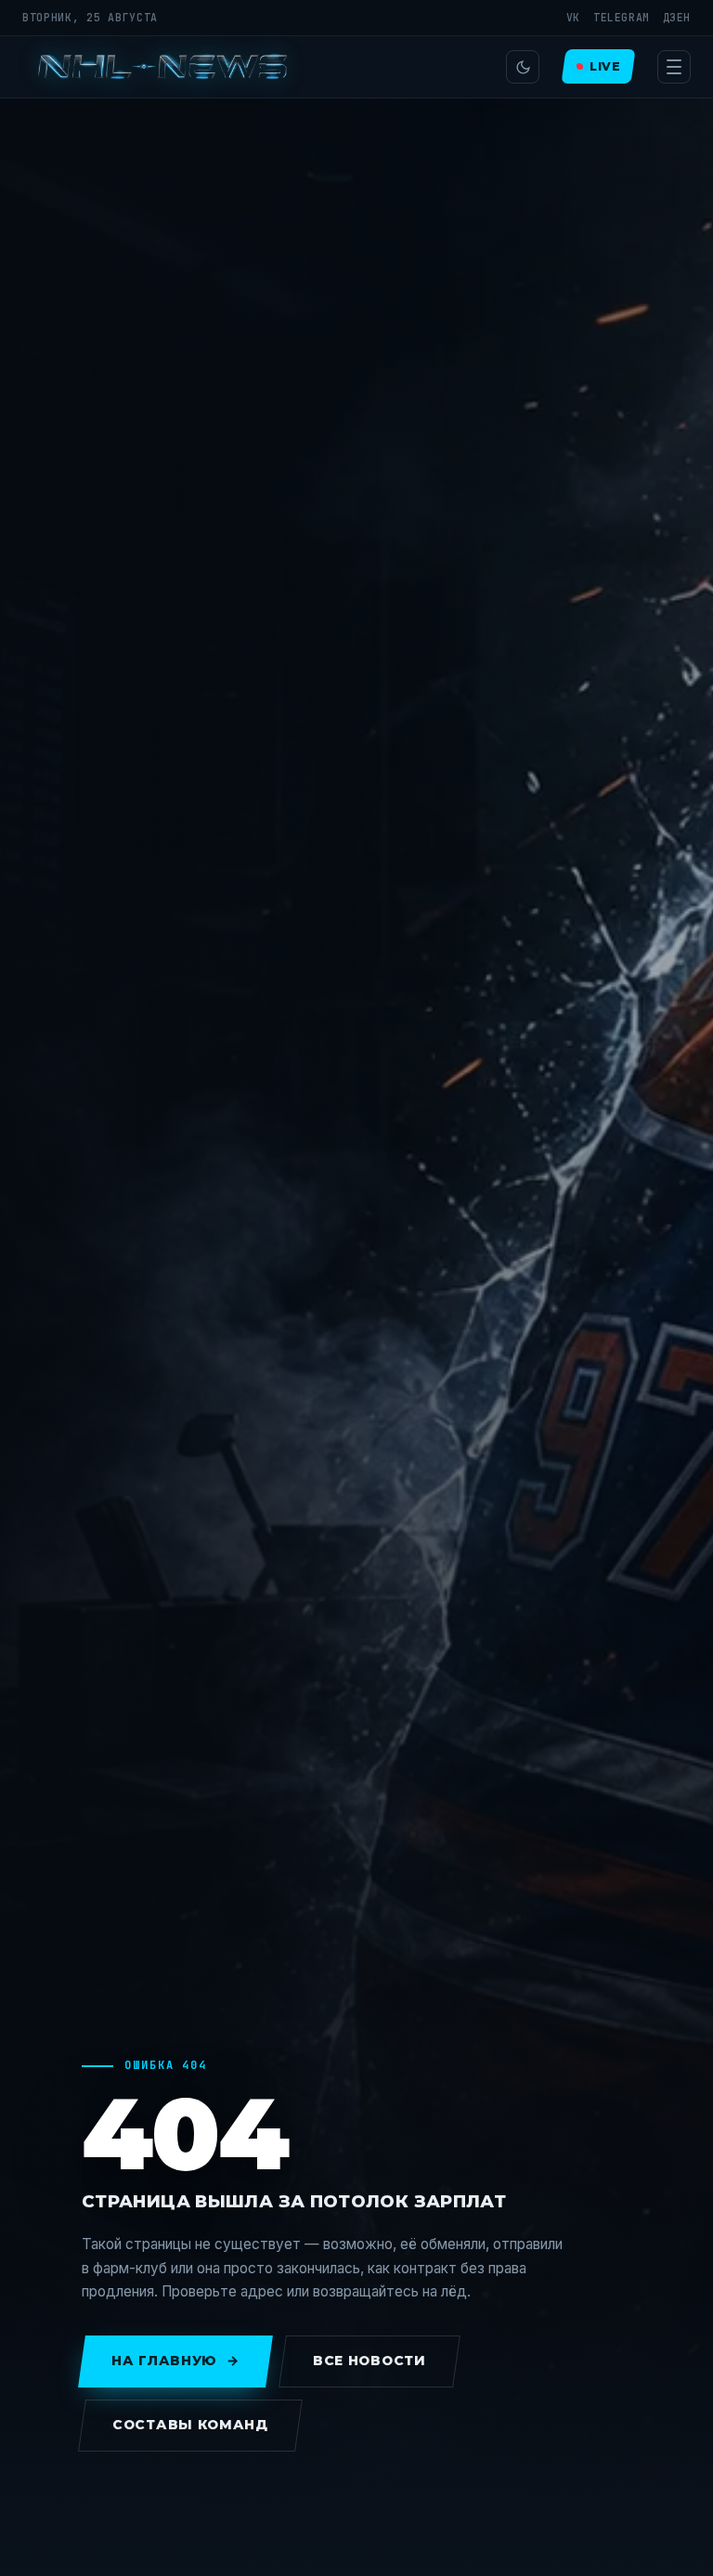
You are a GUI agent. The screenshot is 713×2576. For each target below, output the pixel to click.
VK (573, 17)
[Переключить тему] (523, 67)
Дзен (677, 17)
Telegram (622, 17)
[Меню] (674, 67)
